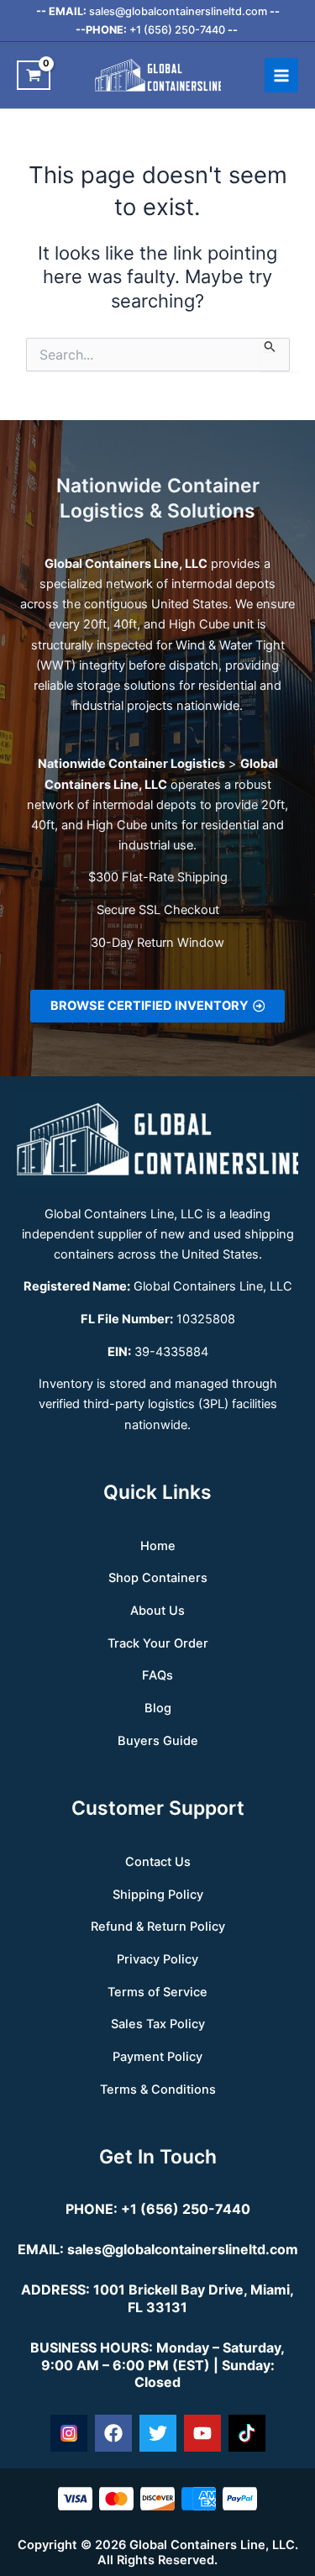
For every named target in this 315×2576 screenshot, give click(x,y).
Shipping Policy (158, 1895)
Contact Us (158, 1862)
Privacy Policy (157, 1959)
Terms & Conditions (158, 2090)
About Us (157, 1611)
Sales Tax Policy (158, 2024)
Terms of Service (157, 1992)
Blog (158, 1708)
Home (158, 1546)
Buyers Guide (158, 1741)
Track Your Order (158, 1643)
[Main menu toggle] (281, 75)
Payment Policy (157, 2057)
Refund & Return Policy (158, 1927)
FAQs (157, 1675)
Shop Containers (158, 1578)
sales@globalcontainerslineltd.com (178, 11)
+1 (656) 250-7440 (177, 30)
